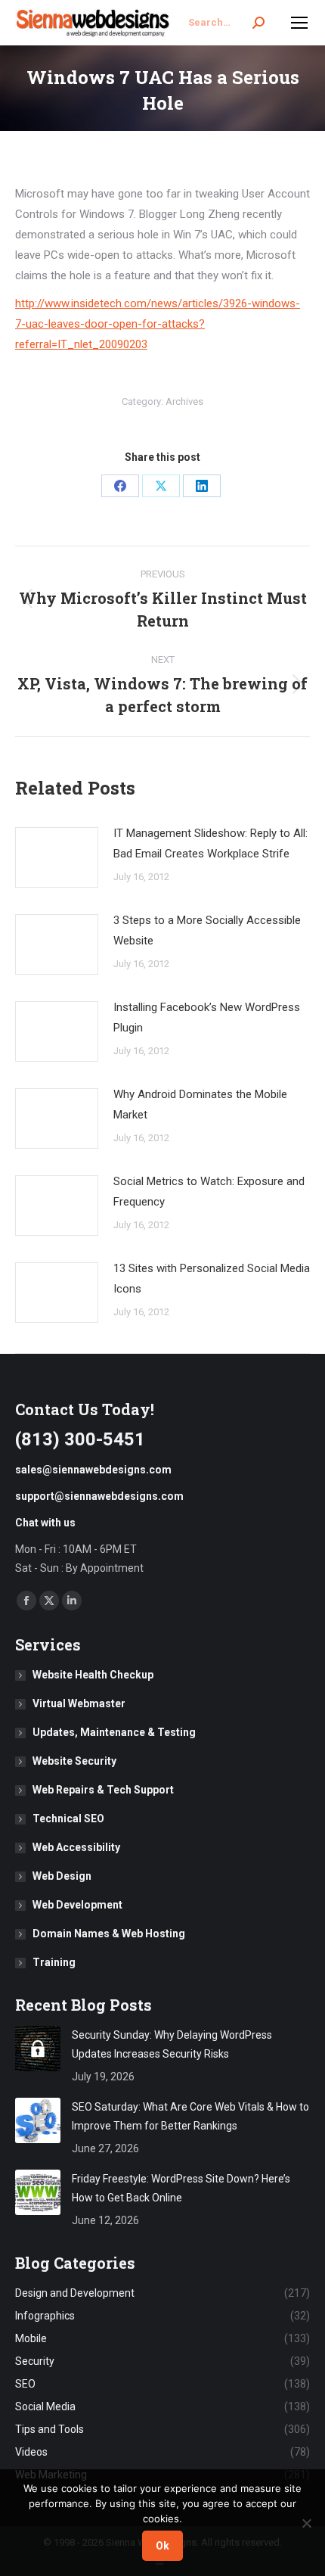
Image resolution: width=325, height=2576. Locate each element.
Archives (184, 401)
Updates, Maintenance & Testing (114, 1732)
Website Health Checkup (93, 1675)
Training (54, 1962)
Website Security (74, 1761)
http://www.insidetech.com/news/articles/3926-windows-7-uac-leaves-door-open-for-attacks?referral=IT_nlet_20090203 (158, 324)
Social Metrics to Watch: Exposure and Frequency (209, 1192)
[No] (306, 2523)
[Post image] (57, 857)
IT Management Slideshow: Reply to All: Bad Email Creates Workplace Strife (210, 843)
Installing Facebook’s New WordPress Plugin (207, 1017)
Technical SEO (68, 1818)
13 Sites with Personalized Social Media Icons (212, 1279)
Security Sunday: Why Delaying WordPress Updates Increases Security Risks (172, 2044)
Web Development (77, 1905)
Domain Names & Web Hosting (109, 1934)
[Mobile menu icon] (299, 23)
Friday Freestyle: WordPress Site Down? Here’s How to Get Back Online (181, 2188)
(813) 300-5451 (80, 1439)
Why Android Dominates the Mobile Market (200, 1104)
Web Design (62, 1876)
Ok (162, 2546)
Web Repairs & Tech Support (103, 1790)
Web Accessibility (76, 1847)
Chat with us (45, 1523)
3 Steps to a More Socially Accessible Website (207, 930)
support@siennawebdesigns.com (99, 1496)
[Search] (258, 23)
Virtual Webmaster (79, 1703)
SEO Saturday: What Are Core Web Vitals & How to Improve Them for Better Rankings (190, 2116)
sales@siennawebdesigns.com (93, 1470)
